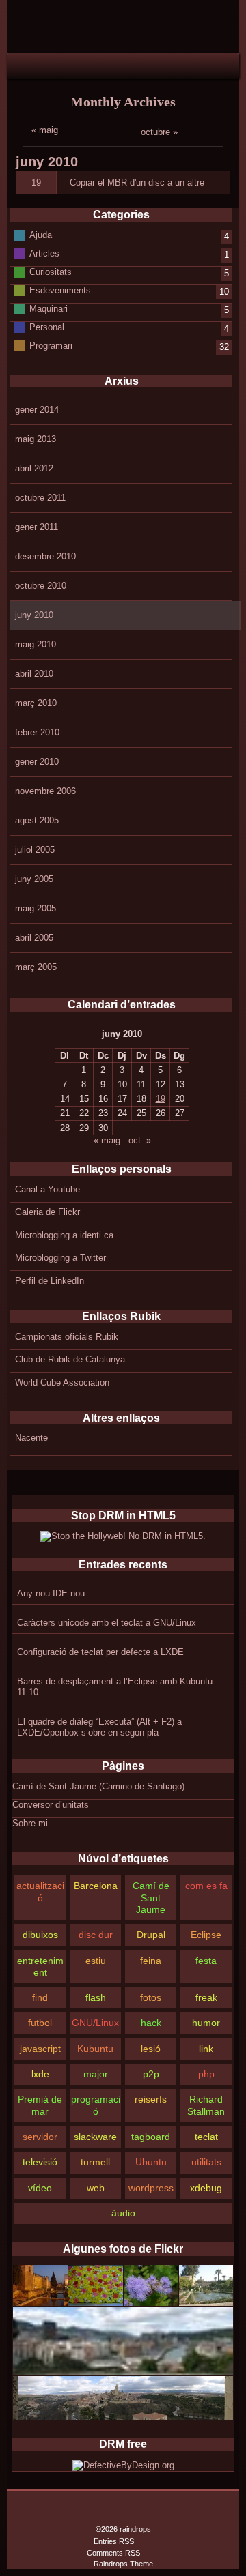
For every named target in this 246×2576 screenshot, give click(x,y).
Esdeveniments (60, 290)
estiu (96, 1961)
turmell (95, 2162)
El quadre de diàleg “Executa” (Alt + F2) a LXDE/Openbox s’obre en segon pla (99, 1727)
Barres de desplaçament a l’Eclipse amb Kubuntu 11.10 (115, 1687)
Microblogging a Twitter (60, 1258)
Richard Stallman (206, 2105)
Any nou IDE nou (51, 1593)
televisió (40, 2162)
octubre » (159, 132)
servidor (40, 2137)
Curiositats (51, 272)
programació (96, 2105)
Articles (44, 253)
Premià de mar (40, 2105)
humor (206, 2023)
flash (96, 1997)
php (206, 2074)
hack (151, 2023)
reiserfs (151, 2099)
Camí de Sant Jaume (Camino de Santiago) (98, 1786)
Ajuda (41, 235)
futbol (40, 2023)
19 (36, 182)
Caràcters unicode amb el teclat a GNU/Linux (107, 1623)
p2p (151, 2074)
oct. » (140, 1140)
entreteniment (40, 1966)
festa (206, 1961)
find (40, 1997)
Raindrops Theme (123, 2564)
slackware (95, 2137)
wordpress (151, 2188)
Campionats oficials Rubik (67, 1337)
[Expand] (18, 65)
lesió (151, 2049)
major (96, 2074)
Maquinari (49, 309)
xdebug (206, 2188)
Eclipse (206, 1935)
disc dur (96, 1935)
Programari (51, 346)
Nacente (31, 1438)
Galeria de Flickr (47, 1212)
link (206, 2049)
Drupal (151, 1935)
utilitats (206, 2162)
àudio (123, 2213)
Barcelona (96, 1886)
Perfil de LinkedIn (50, 1281)
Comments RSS (113, 2553)
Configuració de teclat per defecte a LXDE (100, 1652)
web (96, 2188)
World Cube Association (62, 1382)
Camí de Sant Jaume (151, 1898)
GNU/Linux (95, 2023)
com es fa (206, 1886)
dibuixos (40, 1935)
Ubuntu (151, 2162)
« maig (45, 130)
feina (151, 1961)
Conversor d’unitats (51, 1805)
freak (206, 1997)
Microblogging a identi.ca (64, 1235)
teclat (206, 2137)
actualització (40, 1891)
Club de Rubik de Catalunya (70, 1359)
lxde (40, 2074)
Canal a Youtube (47, 1189)
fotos (151, 1997)
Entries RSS (114, 2541)
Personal (47, 327)
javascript (40, 2049)
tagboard (151, 2137)
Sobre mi (30, 1823)
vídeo (40, 2188)
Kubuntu (95, 2049)
